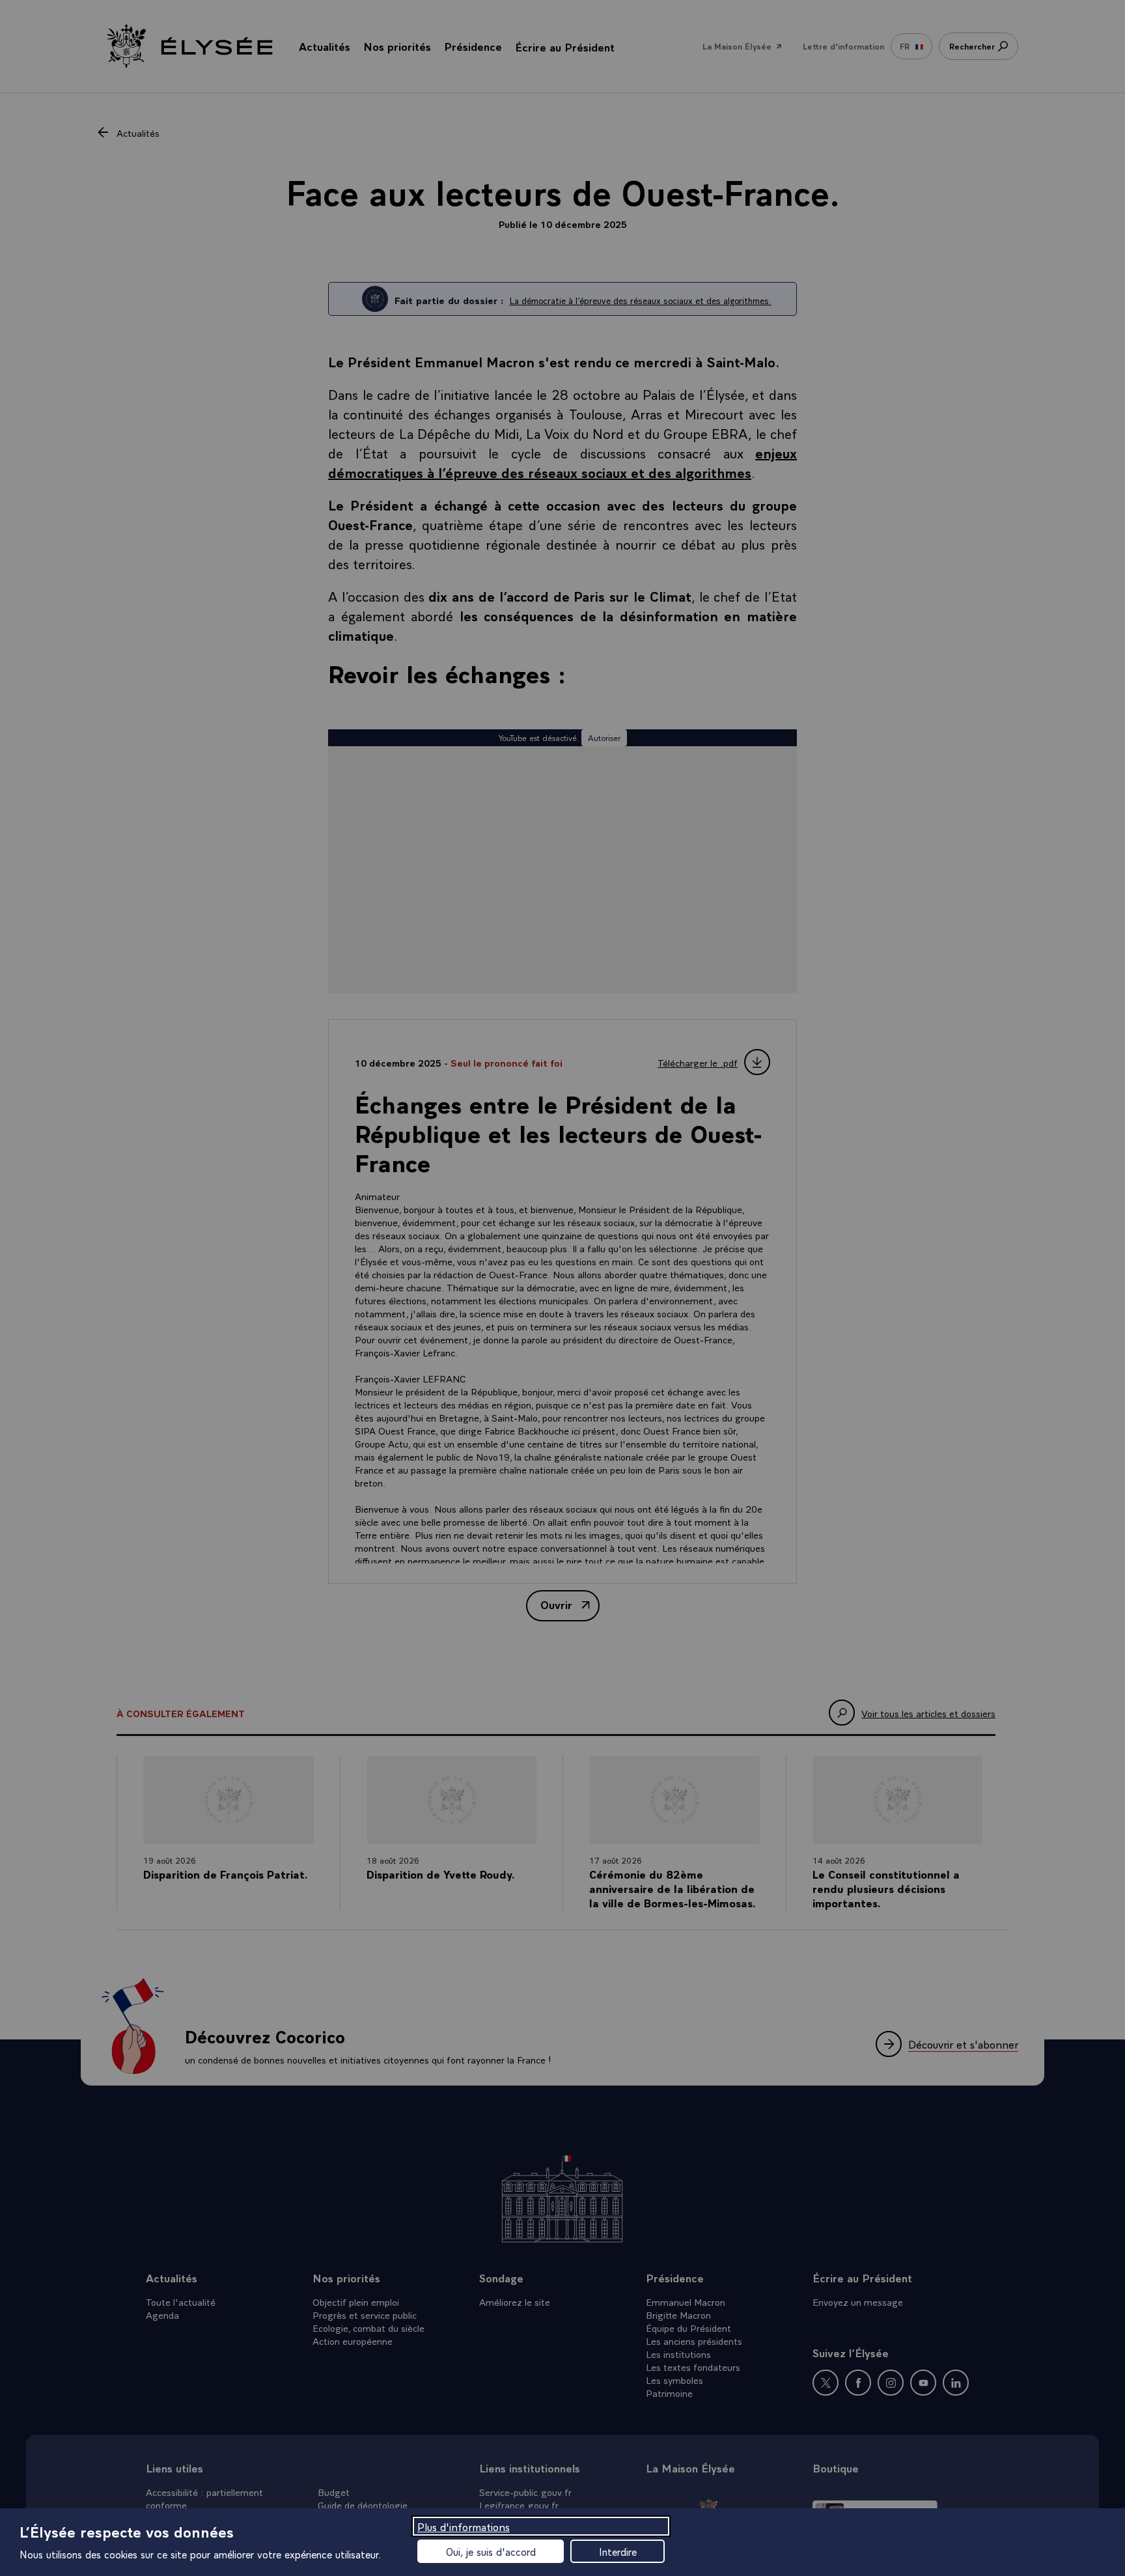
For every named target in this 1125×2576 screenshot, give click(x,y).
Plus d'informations (464, 2526)
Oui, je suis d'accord (491, 2551)
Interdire (618, 2551)
